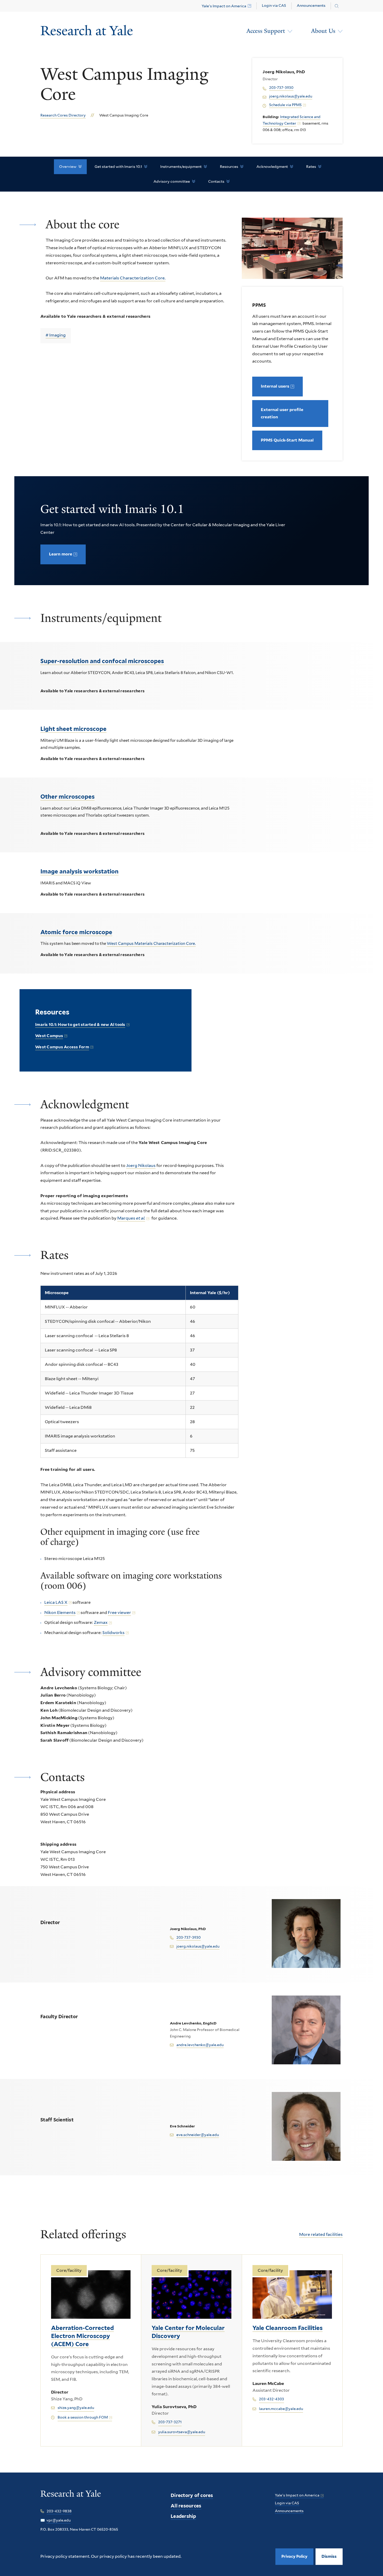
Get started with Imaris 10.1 (118, 167)
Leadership (183, 2516)
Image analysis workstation (79, 871)
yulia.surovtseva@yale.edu (182, 2432)
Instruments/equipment (181, 167)
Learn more (61, 554)
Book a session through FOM (83, 2417)
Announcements (311, 5)
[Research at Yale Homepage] (87, 31)
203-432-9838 (59, 2511)
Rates (311, 167)
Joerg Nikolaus (141, 1165)
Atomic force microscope (76, 932)
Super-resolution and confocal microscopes (102, 661)
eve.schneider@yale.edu (198, 2135)
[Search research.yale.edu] (337, 6)
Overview (68, 167)
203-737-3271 (170, 2422)
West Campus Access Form (62, 1047)
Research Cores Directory (63, 115)
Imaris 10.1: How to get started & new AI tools (80, 1025)
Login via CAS (274, 5)
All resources (186, 2506)
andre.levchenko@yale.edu (200, 2045)
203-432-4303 (271, 2399)
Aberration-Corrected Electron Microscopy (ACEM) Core (82, 2336)
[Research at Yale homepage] (71, 2497)
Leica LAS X (56, 1602)
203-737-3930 (281, 88)
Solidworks (113, 1633)
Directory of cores (192, 2495)
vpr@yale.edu (58, 2520)
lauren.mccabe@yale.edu (281, 2409)
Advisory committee (172, 181)
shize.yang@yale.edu (76, 2408)
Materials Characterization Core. (133, 278)
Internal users (275, 386)
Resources (229, 167)
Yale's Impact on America (224, 6)
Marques (131, 1218)
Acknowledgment (272, 167)
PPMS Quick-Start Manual (287, 440)
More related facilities (321, 2234)
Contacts (216, 181)
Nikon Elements (60, 1613)
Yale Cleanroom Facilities (288, 2328)
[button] (329, 2557)
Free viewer (119, 1613)
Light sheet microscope (73, 729)
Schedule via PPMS (285, 105)
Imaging (57, 335)
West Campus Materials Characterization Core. (151, 944)
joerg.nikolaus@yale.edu (291, 96)
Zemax (101, 1622)
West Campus (49, 1036)
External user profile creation (282, 413)
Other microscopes (67, 797)
